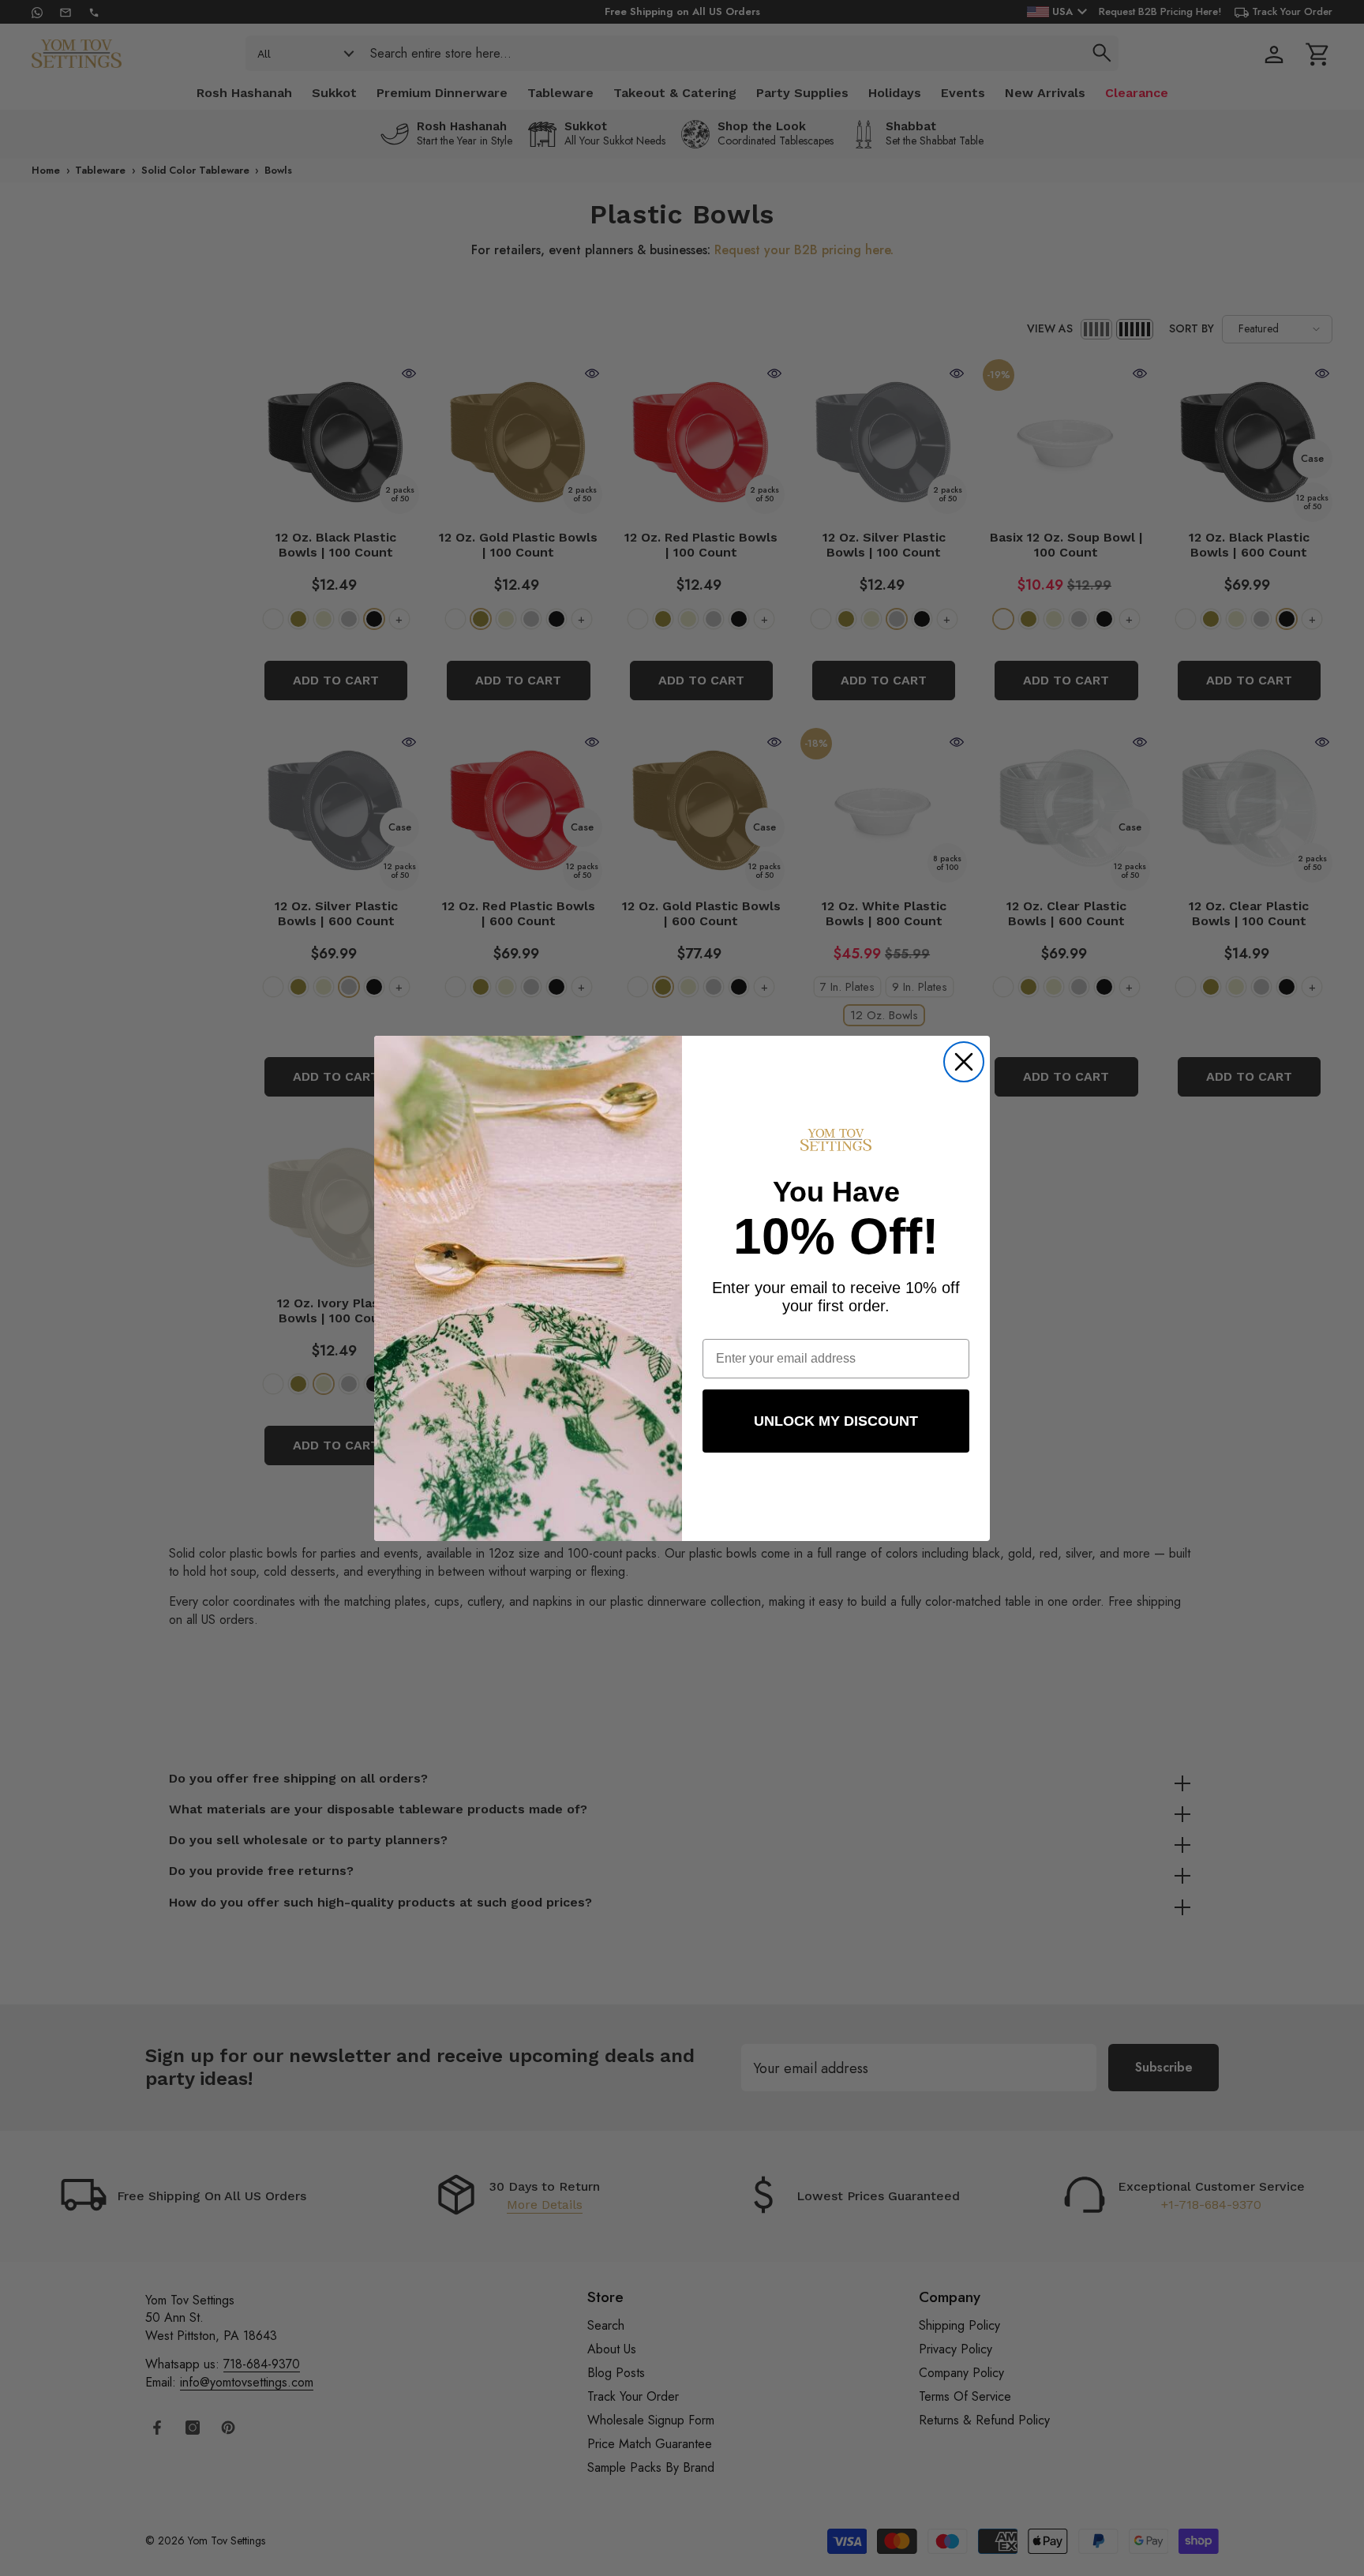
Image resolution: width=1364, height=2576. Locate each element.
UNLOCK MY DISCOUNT (836, 1421)
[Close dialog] (964, 1062)
